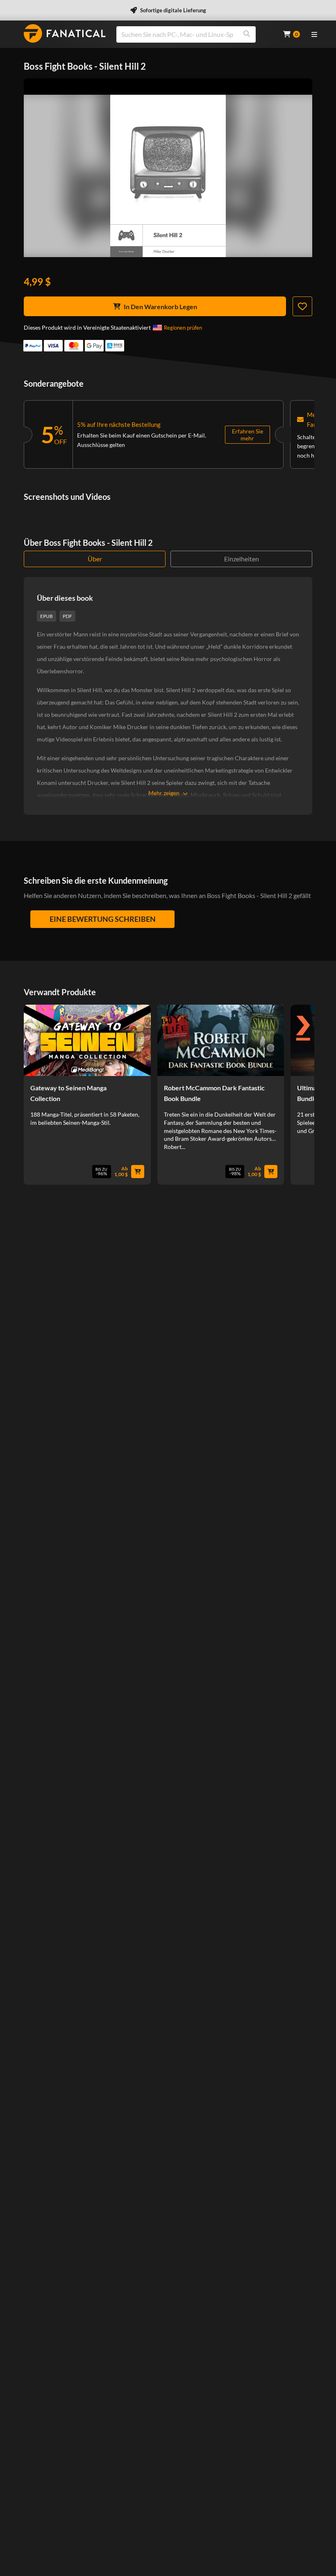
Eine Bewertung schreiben (103, 919)
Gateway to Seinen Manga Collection (68, 1093)
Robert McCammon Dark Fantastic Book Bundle (214, 1093)
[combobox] (195, 34)
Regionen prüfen (183, 328)
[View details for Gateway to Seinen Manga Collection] (87, 1040)
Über (95, 559)
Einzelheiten (242, 559)
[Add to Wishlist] (302, 306)
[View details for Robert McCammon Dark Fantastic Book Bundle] (221, 1040)
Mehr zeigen (164, 793)
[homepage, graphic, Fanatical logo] (65, 33)
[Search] (247, 34)
